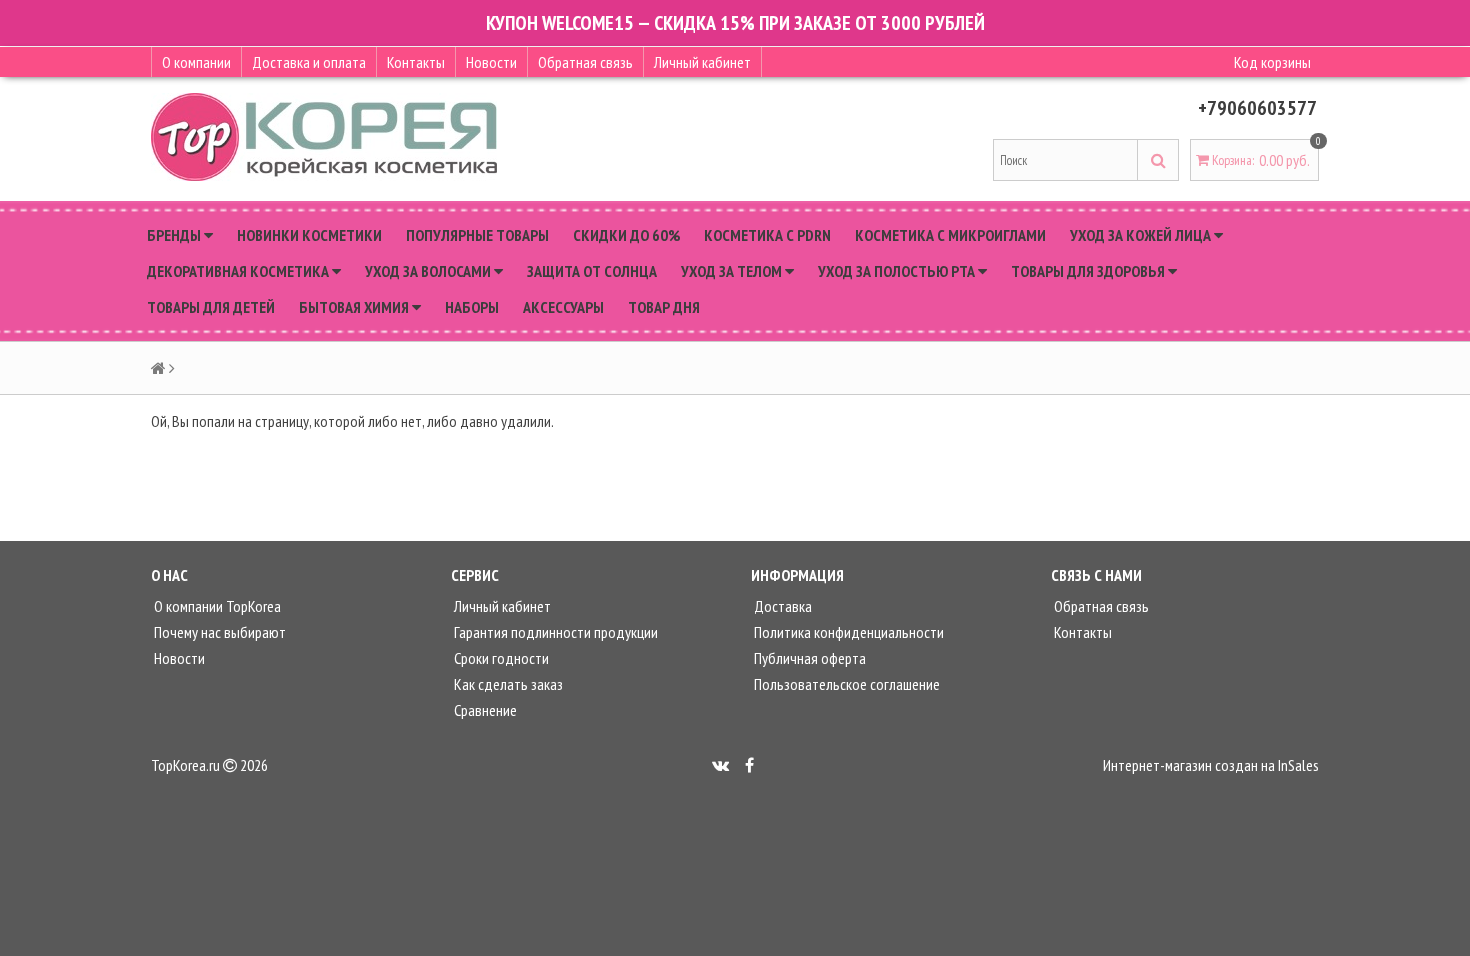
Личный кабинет (702, 62)
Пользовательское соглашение (845, 684)
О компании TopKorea (216, 606)
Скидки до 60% (626, 235)
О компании (196, 62)
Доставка (781, 606)
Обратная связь (585, 62)
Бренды (175, 235)
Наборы (472, 307)
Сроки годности (500, 658)
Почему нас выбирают (218, 632)
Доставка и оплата (309, 62)
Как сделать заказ (507, 684)
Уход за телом (733, 271)
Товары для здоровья (1089, 271)
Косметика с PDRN (767, 235)
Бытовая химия (355, 307)
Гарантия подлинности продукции (554, 632)
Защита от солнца (592, 271)
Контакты (416, 62)
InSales (1298, 765)
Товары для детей (211, 307)
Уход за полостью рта (898, 271)
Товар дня (664, 307)
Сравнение (484, 710)
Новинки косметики (309, 235)
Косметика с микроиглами (950, 235)
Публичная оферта (808, 658)
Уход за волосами (429, 271)
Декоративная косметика (239, 271)
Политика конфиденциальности (847, 632)
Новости (491, 62)
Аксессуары (563, 307)
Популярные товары (477, 235)
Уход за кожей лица (1142, 235)
